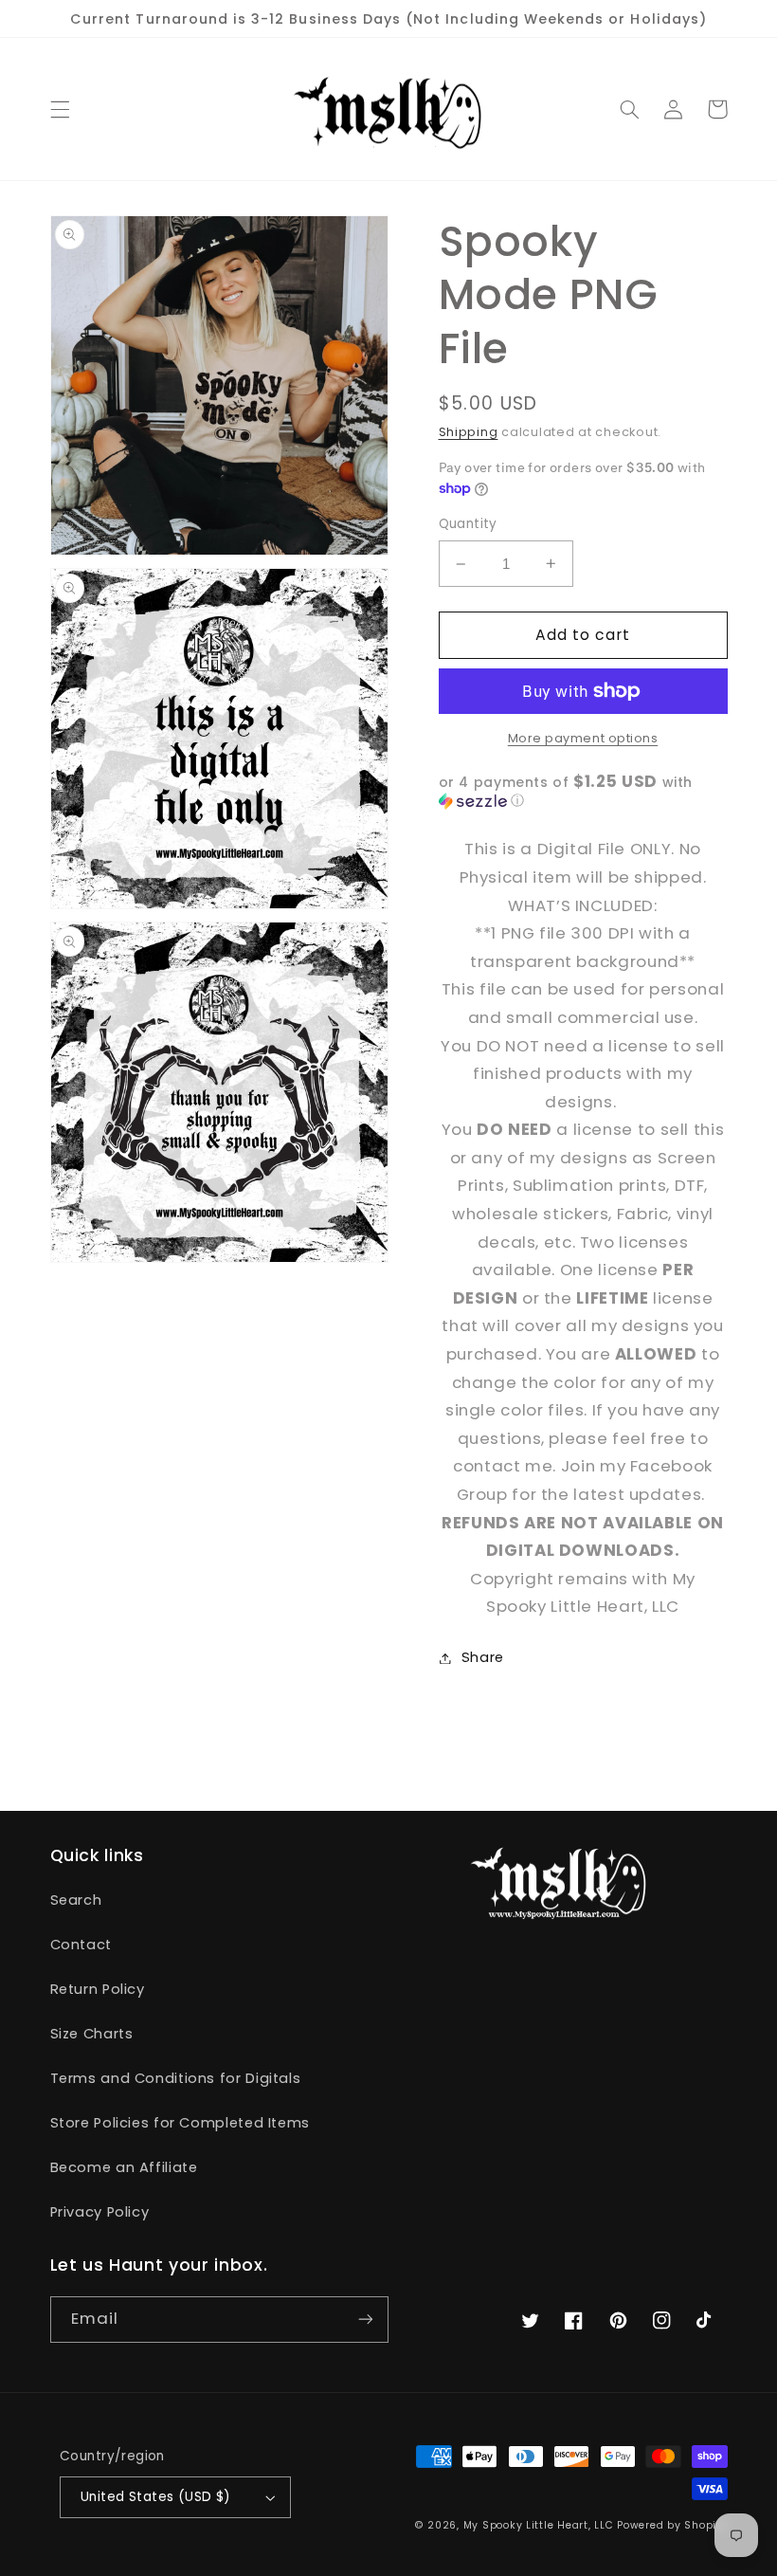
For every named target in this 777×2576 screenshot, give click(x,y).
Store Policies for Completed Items (180, 2123)
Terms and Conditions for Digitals (176, 2078)
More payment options (583, 738)
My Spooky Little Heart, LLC (539, 2525)
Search (76, 1900)
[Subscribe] (366, 2320)
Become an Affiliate (124, 2167)
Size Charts (92, 2034)
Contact (81, 1945)
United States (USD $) (156, 2497)
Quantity (468, 524)
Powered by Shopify (672, 2525)
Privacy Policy (100, 2212)
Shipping (469, 432)
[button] (60, 109)
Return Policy (98, 1989)
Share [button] (483, 1657)
